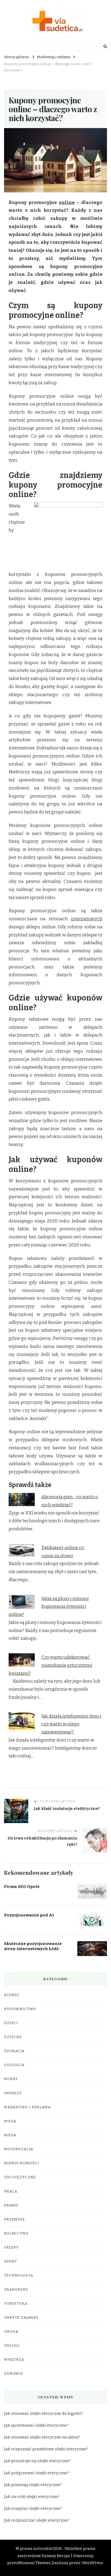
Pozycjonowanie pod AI (29, 1915)
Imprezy (13, 2093)
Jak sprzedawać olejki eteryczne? (36, 2425)
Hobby (11, 2079)
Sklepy (11, 2247)
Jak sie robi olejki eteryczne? (32, 2497)
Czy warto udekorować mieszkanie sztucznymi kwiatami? (50, 1665)
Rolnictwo (16, 2233)
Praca (11, 2191)
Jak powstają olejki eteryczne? (33, 2485)
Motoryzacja (19, 2149)
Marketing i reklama (27, 2107)
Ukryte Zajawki (21, 2318)
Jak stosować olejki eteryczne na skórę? (42, 2437)
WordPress (92, 2563)
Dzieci (11, 2023)
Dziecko (13, 2037)
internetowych (87, 919)
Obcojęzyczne (20, 2177)
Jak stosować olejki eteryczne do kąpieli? (44, 2413)
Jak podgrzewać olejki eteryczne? (37, 2473)
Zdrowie (14, 2374)
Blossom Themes (34, 2563)
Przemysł (15, 2219)
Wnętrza (14, 2360)
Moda (10, 2121)
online (67, 202)
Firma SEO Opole (22, 1887)
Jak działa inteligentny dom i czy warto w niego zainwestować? (71, 1724)
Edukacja (14, 2051)
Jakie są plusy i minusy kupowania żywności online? (49, 1607)
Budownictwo (20, 2009)
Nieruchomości (22, 2163)
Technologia (19, 2275)
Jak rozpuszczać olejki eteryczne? (37, 2520)
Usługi (12, 2346)
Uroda (11, 2332)
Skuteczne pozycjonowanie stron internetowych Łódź (33, 1946)
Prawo (11, 2205)
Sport (11, 2261)
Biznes (12, 1995)
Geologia (14, 2065)
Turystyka (16, 2304)
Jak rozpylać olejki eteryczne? (33, 2508)
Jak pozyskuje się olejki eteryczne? (37, 2461)
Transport (16, 2290)
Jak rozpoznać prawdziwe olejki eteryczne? (46, 2449)
